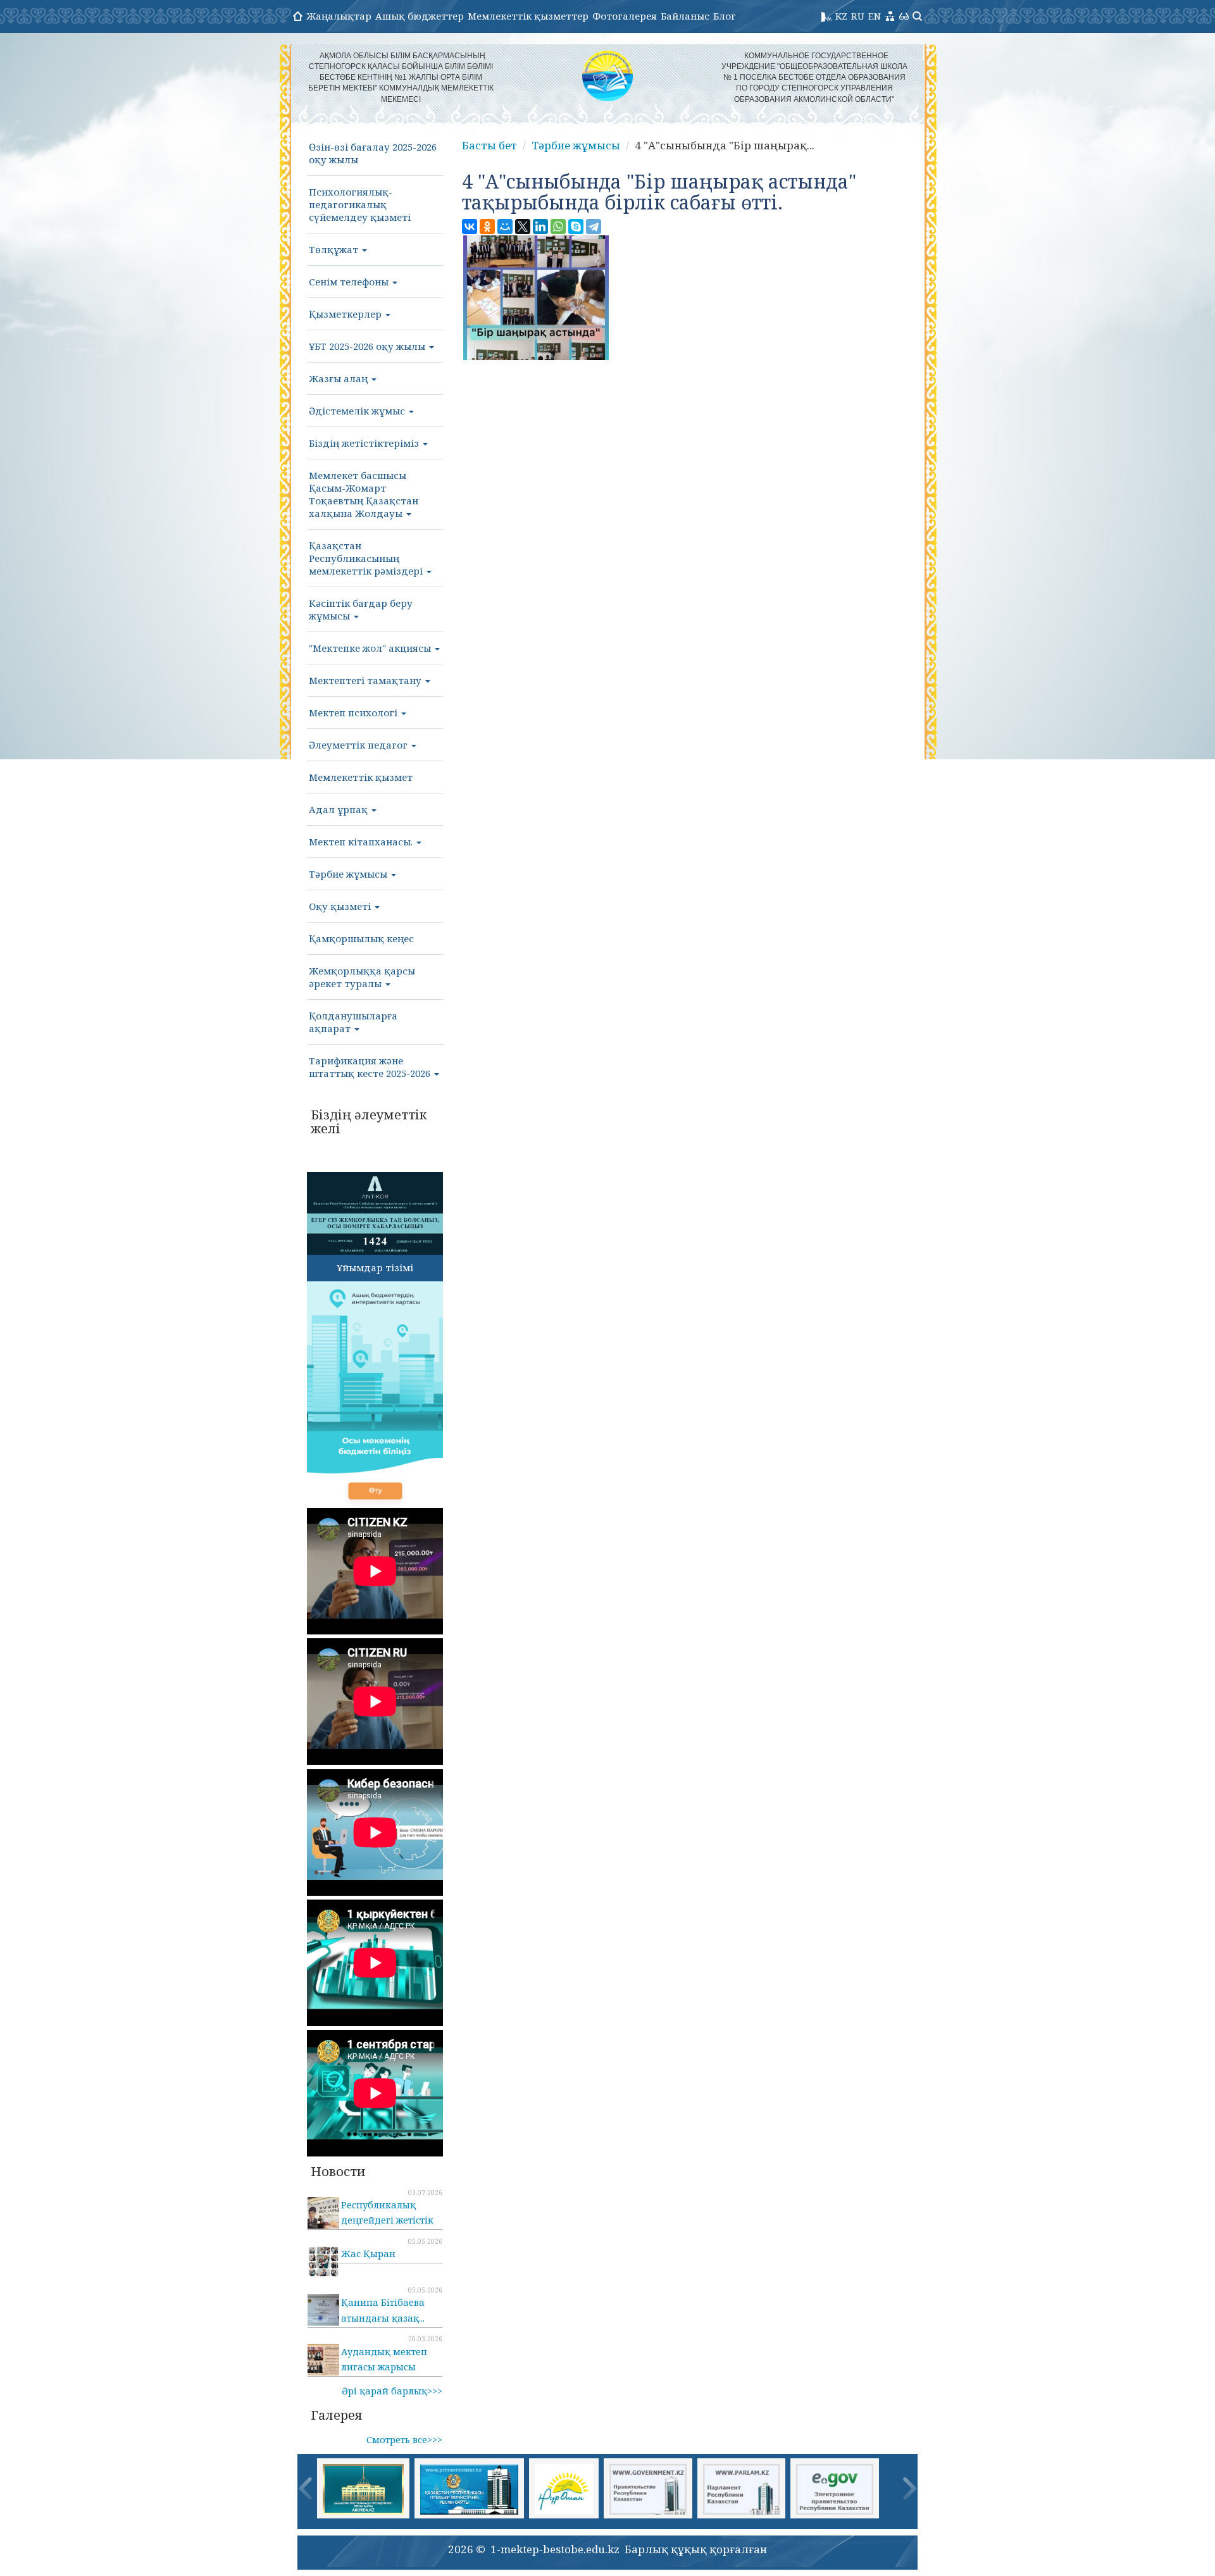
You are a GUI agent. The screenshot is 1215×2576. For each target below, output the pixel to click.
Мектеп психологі (354, 712)
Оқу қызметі (341, 906)
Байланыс (685, 16)
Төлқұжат (335, 249)
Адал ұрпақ (340, 809)
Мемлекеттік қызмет (361, 777)
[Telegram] (594, 227)
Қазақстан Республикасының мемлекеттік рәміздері (367, 558)
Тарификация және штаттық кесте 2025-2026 (371, 1067)
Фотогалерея (625, 16)
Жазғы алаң (340, 378)
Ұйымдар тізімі (375, 1267)
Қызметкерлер (346, 314)
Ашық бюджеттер (420, 16)
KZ (841, 16)
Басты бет (489, 145)
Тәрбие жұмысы (349, 874)
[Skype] (576, 227)
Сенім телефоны (350, 282)
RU (858, 16)
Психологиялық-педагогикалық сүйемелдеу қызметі (360, 204)
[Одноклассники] (487, 227)
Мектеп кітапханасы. (362, 842)
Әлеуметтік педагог (359, 745)
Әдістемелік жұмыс (358, 411)
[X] (523, 227)
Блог (725, 16)
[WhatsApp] (558, 227)
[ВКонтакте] (470, 227)
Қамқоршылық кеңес (361, 938)
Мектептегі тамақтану (366, 680)
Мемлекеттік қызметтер (528, 16)
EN (875, 16)
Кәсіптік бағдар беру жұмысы (361, 609)
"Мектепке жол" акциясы (371, 648)
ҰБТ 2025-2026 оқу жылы (368, 346)
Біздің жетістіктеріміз (365, 443)
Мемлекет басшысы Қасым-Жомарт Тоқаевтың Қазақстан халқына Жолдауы (364, 494)
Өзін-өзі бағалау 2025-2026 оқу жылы (373, 153)
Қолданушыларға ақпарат (353, 1022)
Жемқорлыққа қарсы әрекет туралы (362, 977)
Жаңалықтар (339, 16)
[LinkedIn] (540, 227)
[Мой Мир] (505, 227)
